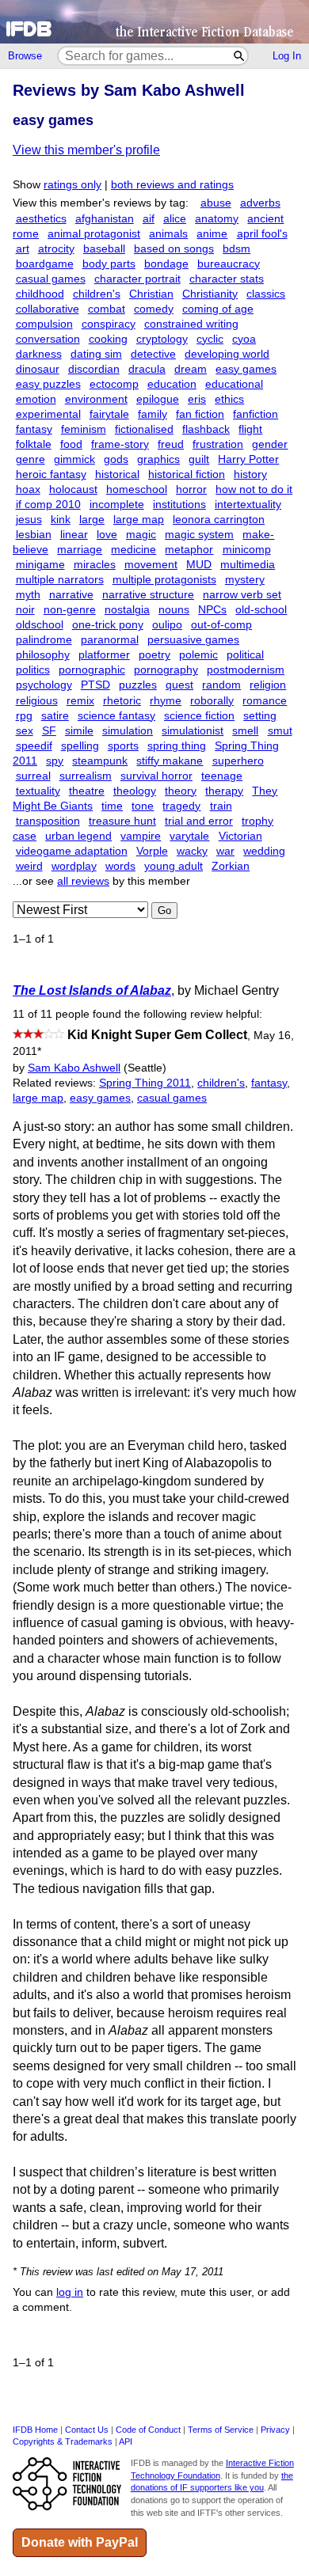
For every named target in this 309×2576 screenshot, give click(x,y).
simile (79, 731)
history (250, 474)
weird (29, 866)
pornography (166, 670)
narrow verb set (242, 595)
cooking (108, 339)
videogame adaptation (72, 851)
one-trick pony (108, 625)
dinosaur (38, 369)
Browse (25, 56)
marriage (80, 550)
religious (37, 701)
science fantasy (116, 716)
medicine (134, 550)
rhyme (166, 701)
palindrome (44, 640)
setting (260, 716)
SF (49, 731)
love (107, 535)
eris (197, 399)
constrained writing (191, 324)
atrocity (56, 249)
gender (270, 444)
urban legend (78, 836)
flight (250, 429)
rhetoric (122, 701)
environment (96, 399)
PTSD (95, 685)
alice (175, 219)
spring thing (177, 746)
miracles (95, 565)
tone (143, 806)
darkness (39, 354)
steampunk (100, 761)
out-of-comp (221, 625)
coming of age (218, 309)
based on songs (174, 249)
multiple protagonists (164, 580)
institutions (179, 505)
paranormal (110, 640)
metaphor (189, 550)
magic (141, 535)
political (245, 655)
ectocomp (114, 384)
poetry (154, 655)
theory (181, 791)
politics (33, 670)
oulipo (167, 625)
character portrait (137, 279)
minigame (40, 565)
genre (31, 459)
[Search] (240, 56)
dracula (147, 369)
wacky (192, 851)
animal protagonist (94, 234)
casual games (51, 279)
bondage (166, 264)
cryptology (162, 339)
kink (61, 520)
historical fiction (187, 474)
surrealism (86, 776)
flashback (206, 429)
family (153, 414)
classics (266, 294)
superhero (238, 761)
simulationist (193, 731)
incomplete (117, 505)
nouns (174, 610)
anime (212, 234)
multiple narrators (60, 580)
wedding (264, 851)
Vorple (152, 851)
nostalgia (127, 610)
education (172, 384)
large (92, 520)
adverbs (260, 203)
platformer (104, 655)
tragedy (181, 806)
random (221, 685)
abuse (216, 203)
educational (234, 384)
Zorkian (231, 866)
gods (116, 459)
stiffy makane (170, 761)
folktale (34, 444)
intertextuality (248, 505)
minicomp (247, 550)
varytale (189, 836)
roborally (212, 701)
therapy (224, 791)
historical (117, 474)
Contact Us (87, 2430)
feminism (84, 429)
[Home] (154, 22)
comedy (154, 309)
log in (70, 2292)
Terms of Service (221, 2430)
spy (55, 761)
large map (139, 520)
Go (164, 911)
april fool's (262, 234)
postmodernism (246, 670)
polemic (198, 655)
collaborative (48, 309)
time (112, 806)
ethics (229, 399)
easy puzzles (48, 384)
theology (135, 791)
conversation (48, 339)
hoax (28, 489)
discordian (94, 369)
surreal (33, 776)
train (221, 806)
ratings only (72, 185)
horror (191, 489)
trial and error (199, 821)
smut (280, 731)
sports (123, 746)
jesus (29, 520)
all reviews (83, 881)
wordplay (74, 866)
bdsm (237, 249)
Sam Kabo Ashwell (74, 1068)
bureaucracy (229, 264)
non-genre (70, 610)
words (120, 866)
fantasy (34, 429)
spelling (80, 746)
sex (25, 731)
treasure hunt (122, 821)
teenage (222, 776)
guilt (199, 459)
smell (245, 731)
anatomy (217, 219)
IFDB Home (35, 2430)
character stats (227, 279)
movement (151, 565)
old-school (261, 610)
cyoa (244, 339)
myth (28, 595)
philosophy (43, 655)
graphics (158, 459)
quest (179, 685)
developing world (227, 354)
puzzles (138, 685)
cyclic (210, 339)
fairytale (109, 414)
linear (74, 535)
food (71, 444)
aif (149, 219)
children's (97, 294)
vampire (141, 836)
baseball (104, 249)
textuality (38, 791)
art (23, 249)
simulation (128, 731)
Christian (151, 294)
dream (191, 369)
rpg (24, 716)
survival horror (156, 776)
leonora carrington (219, 520)
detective (153, 354)
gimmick (74, 459)
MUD (199, 565)
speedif (34, 746)
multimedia (248, 565)
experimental (48, 414)
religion (268, 685)
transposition (48, 821)
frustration (218, 444)
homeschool (137, 489)
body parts (109, 264)
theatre (87, 791)
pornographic (92, 670)
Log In (287, 56)
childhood (40, 294)
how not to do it (254, 489)
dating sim (96, 354)
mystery (245, 580)
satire (55, 716)
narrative (71, 595)
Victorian (240, 836)
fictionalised (144, 429)
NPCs (212, 610)
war (225, 851)
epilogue (158, 399)
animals (168, 234)
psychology (44, 685)
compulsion (44, 324)
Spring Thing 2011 (145, 1083)
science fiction (199, 716)
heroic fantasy (51, 474)
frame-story (120, 444)
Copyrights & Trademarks (63, 2441)
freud (171, 444)
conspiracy (109, 324)
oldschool (40, 625)
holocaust (73, 489)
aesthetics (41, 219)
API (126, 2441)
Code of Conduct (148, 2430)
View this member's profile (86, 150)
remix (80, 701)
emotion (36, 399)
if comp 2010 (48, 505)
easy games (246, 369)
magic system (199, 535)
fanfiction (256, 414)
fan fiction (200, 414)
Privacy (275, 2430)
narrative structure (148, 595)
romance (265, 701)
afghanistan (105, 219)
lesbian (34, 535)
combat (107, 309)
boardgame (45, 264)
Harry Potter (248, 459)
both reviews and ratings (172, 185)
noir (25, 610)
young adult (174, 866)
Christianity (210, 294)
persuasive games (193, 640)
